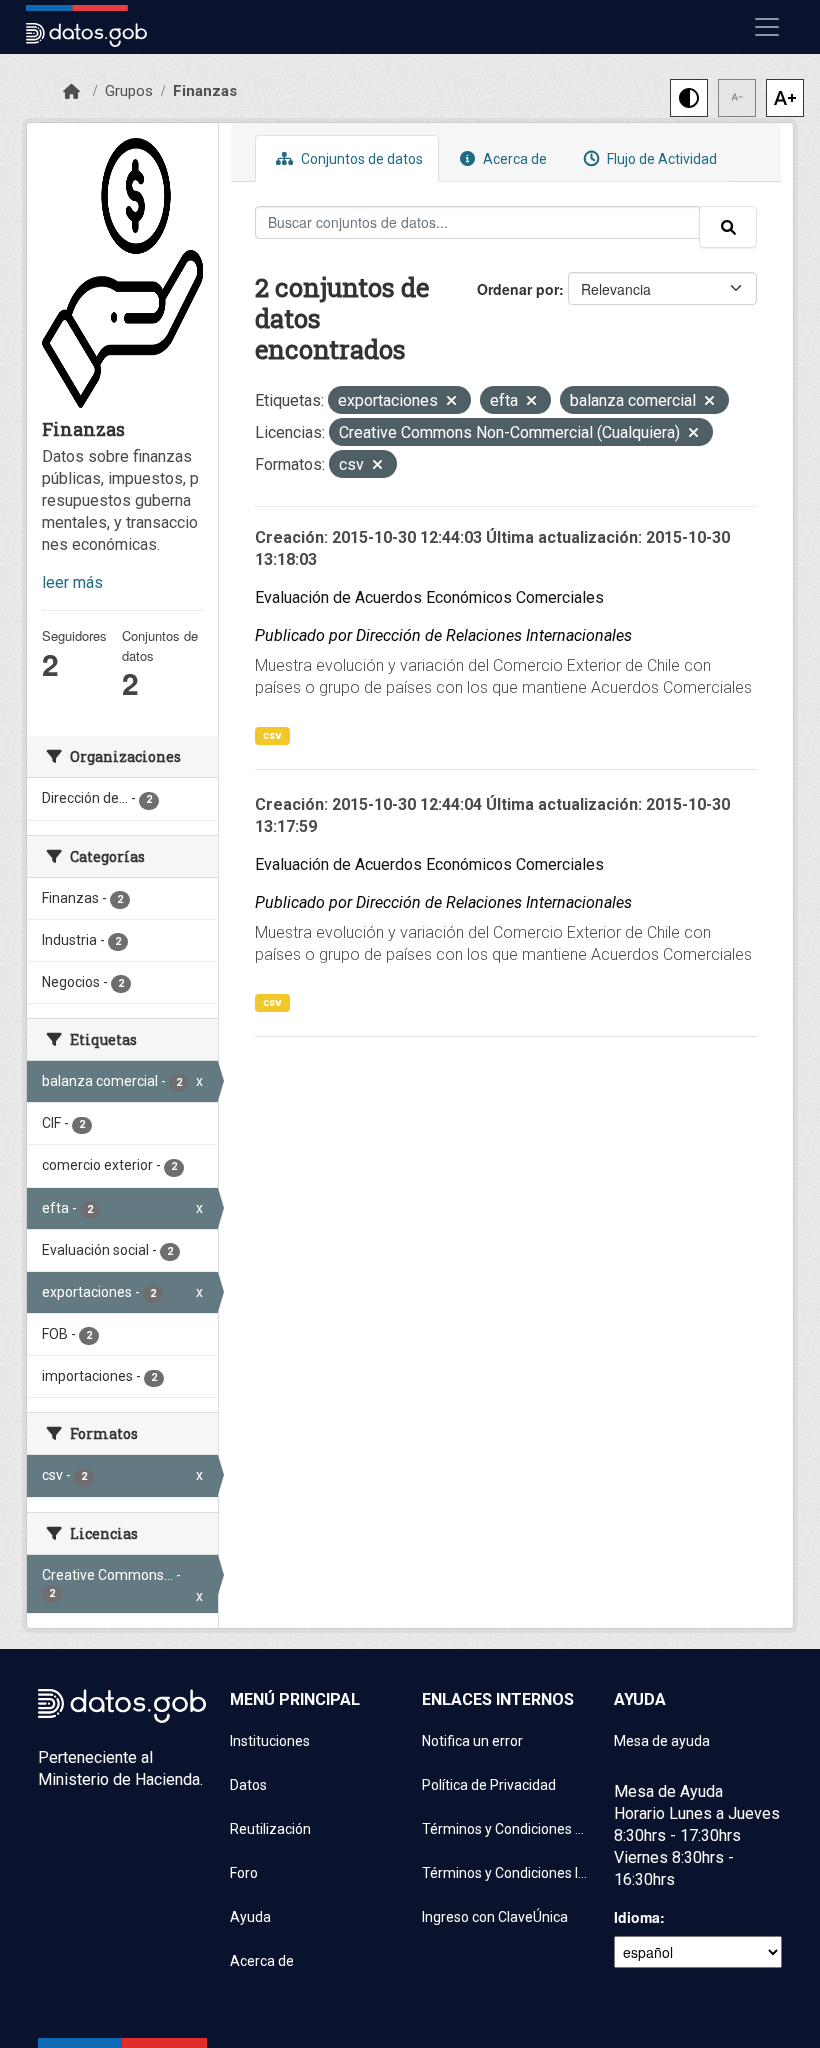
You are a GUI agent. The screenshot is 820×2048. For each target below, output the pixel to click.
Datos (248, 1785)
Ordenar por (518, 289)
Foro (244, 1873)
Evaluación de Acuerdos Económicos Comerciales (429, 597)
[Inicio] (71, 92)
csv (272, 735)
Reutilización (270, 1829)
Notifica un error (472, 1741)
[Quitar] (451, 402)
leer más (72, 582)
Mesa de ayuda (662, 1741)
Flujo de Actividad (660, 159)
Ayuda (250, 1917)
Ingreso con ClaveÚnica (495, 1917)
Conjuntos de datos (360, 159)
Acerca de (513, 159)
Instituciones (270, 1741)
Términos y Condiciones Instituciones (506, 1873)
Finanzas (205, 91)
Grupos (129, 91)
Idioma (637, 1917)
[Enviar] (728, 227)
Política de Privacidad (489, 1785)
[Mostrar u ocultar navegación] (767, 27)
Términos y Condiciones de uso (506, 1829)
